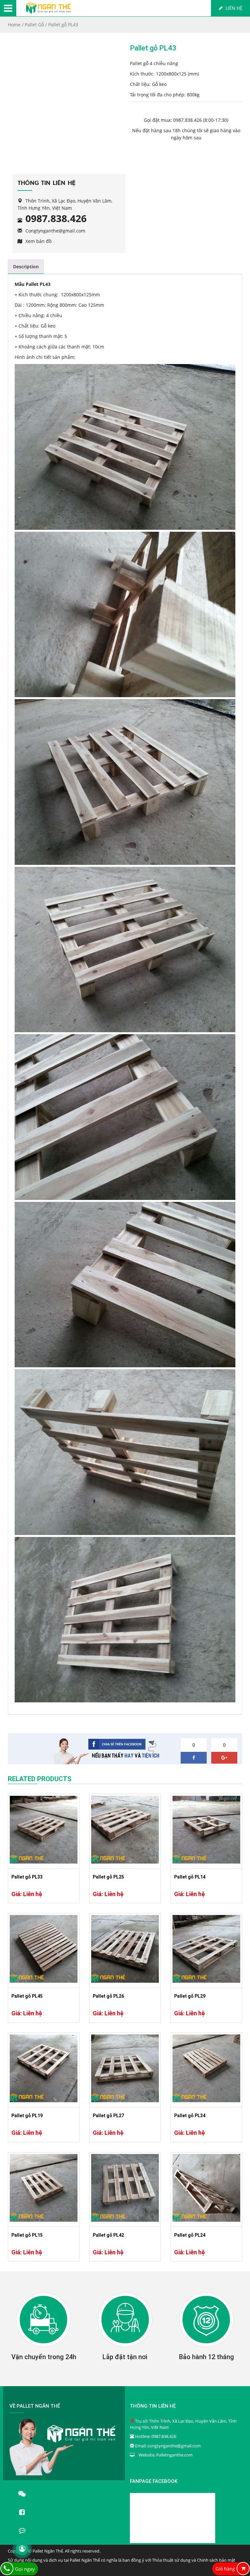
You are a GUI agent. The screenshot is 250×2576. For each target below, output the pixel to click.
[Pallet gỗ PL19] (44, 2068)
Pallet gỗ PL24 (190, 2235)
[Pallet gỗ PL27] (125, 2068)
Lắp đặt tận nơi (125, 2357)
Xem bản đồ (38, 241)
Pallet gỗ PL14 (190, 1877)
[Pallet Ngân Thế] (48, 12)
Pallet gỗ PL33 (27, 1877)
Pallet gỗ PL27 (108, 2116)
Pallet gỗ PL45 (27, 1996)
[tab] (26, 267)
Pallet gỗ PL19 (27, 2116)
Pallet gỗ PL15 (27, 2235)
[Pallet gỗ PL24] (206, 2188)
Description (26, 267)
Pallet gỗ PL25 (108, 1877)
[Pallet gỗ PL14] (206, 1830)
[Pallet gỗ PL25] (125, 1830)
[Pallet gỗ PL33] (44, 1830)
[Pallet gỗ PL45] (44, 1949)
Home (14, 25)
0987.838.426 (187, 120)
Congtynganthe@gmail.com (55, 231)
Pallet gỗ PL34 (190, 2116)
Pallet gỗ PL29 (190, 1996)
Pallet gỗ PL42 (108, 2235)
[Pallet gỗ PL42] (125, 2188)
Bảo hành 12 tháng (207, 2357)
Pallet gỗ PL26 (108, 1996)
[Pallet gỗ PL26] (125, 1949)
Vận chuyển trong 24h (44, 2357)
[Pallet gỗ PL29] (206, 1949)
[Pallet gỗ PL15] (44, 2188)
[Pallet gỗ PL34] (206, 2068)
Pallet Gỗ (34, 25)
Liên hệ (233, 8)
